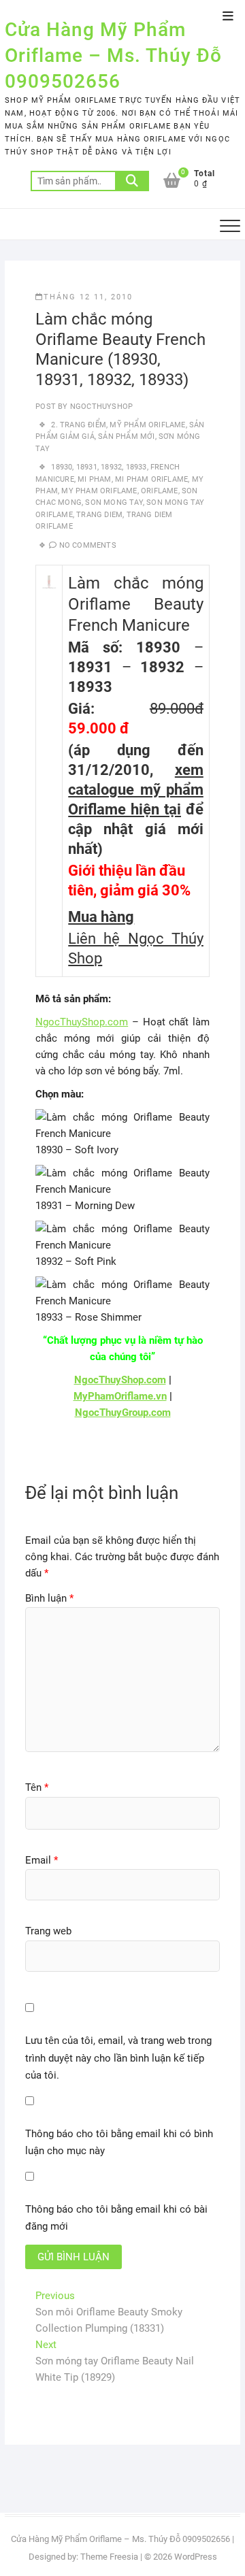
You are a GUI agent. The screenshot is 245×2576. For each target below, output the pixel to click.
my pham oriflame (99, 491)
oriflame (160, 491)
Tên (37, 1787)
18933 (136, 467)
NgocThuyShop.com (82, 1022)
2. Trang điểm (79, 425)
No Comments (88, 545)
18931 (87, 467)
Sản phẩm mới (126, 436)
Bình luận (49, 1598)
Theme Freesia (109, 2557)
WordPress (196, 2557)
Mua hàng (101, 917)
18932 (111, 467)
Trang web (48, 1931)
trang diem (99, 515)
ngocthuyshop (101, 407)
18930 (62, 467)
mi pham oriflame (151, 479)
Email (42, 1860)
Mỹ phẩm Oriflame (147, 425)
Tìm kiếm (132, 181)
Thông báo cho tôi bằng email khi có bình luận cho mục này (119, 2143)
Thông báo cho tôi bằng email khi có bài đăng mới (116, 2218)
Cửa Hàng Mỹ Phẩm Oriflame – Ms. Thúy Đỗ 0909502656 (113, 55)
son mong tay (114, 502)
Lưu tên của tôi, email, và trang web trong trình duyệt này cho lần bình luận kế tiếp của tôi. (118, 2058)
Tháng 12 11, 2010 (88, 297)
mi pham (94, 479)
